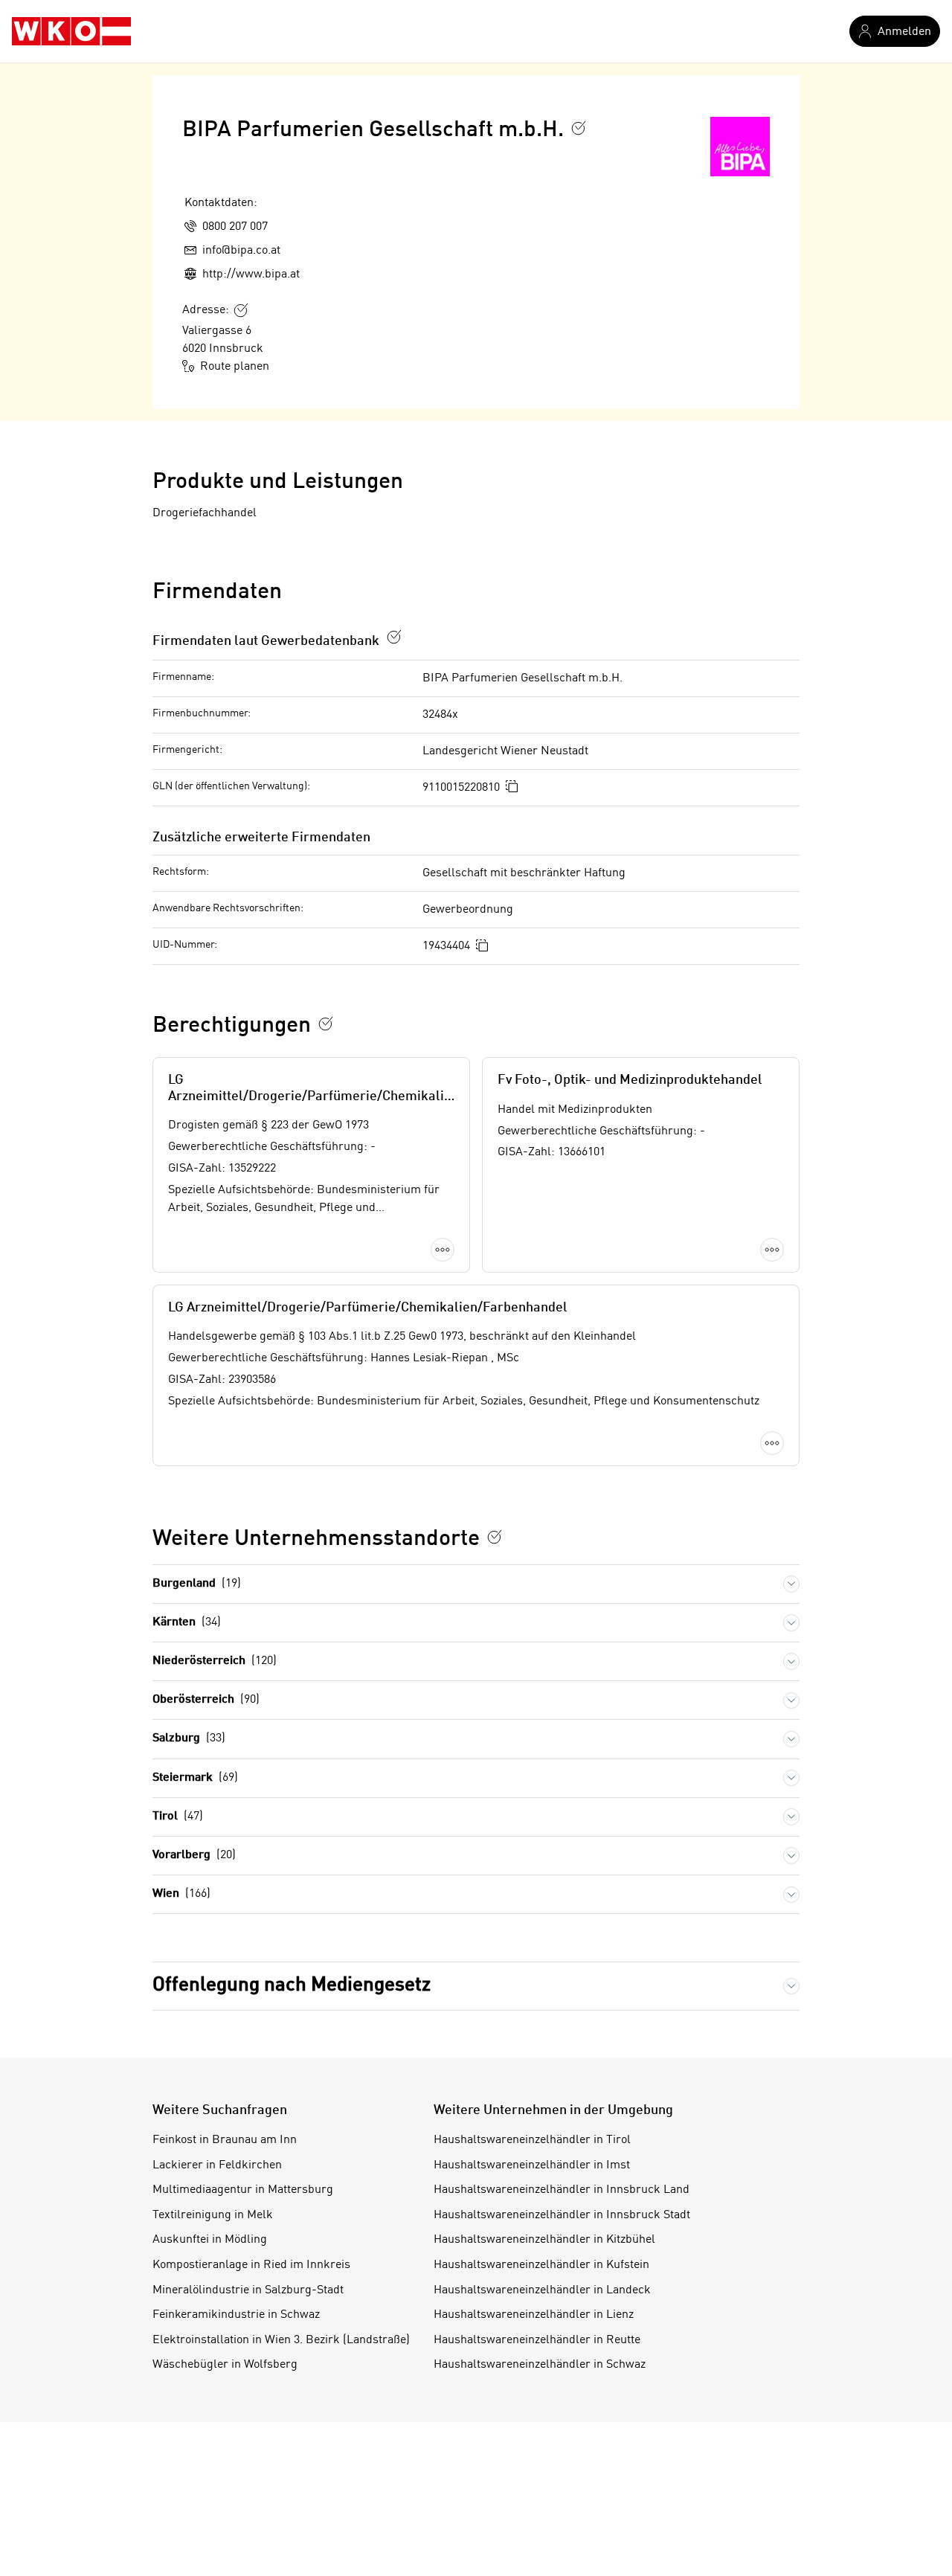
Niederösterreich (215, 1661)
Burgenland (197, 1584)
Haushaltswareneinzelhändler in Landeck (542, 2290)
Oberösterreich (206, 1700)
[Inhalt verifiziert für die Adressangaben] (241, 310)
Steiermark (195, 1778)
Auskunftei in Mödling (210, 2240)
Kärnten (187, 1622)
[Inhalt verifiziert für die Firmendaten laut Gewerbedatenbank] (394, 637)
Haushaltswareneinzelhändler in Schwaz (540, 2365)
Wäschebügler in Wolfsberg (225, 2365)
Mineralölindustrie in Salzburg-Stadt (248, 2290)
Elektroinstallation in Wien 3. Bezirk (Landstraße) (281, 2340)
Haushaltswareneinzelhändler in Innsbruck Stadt (562, 2215)
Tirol (178, 1817)
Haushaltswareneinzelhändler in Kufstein (541, 2265)
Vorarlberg (194, 1855)
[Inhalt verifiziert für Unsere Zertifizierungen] (495, 1537)
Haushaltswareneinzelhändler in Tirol (532, 2140)
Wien (181, 1894)
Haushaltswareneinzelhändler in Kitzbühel (544, 2240)
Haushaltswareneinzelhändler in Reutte (537, 2340)
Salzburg (189, 1738)
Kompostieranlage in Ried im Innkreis (251, 2265)
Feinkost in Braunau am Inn (225, 2140)
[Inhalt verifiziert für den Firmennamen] (579, 128)
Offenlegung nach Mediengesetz (292, 1985)
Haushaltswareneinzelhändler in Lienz (534, 2315)
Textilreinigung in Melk (213, 2215)
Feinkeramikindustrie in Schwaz (236, 2315)
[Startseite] (71, 31)
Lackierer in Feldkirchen (217, 2165)
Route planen (235, 367)
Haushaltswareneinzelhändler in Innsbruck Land (562, 2190)
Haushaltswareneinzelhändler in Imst (532, 2165)
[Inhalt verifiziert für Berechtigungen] (326, 1024)
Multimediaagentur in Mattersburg (243, 2190)
